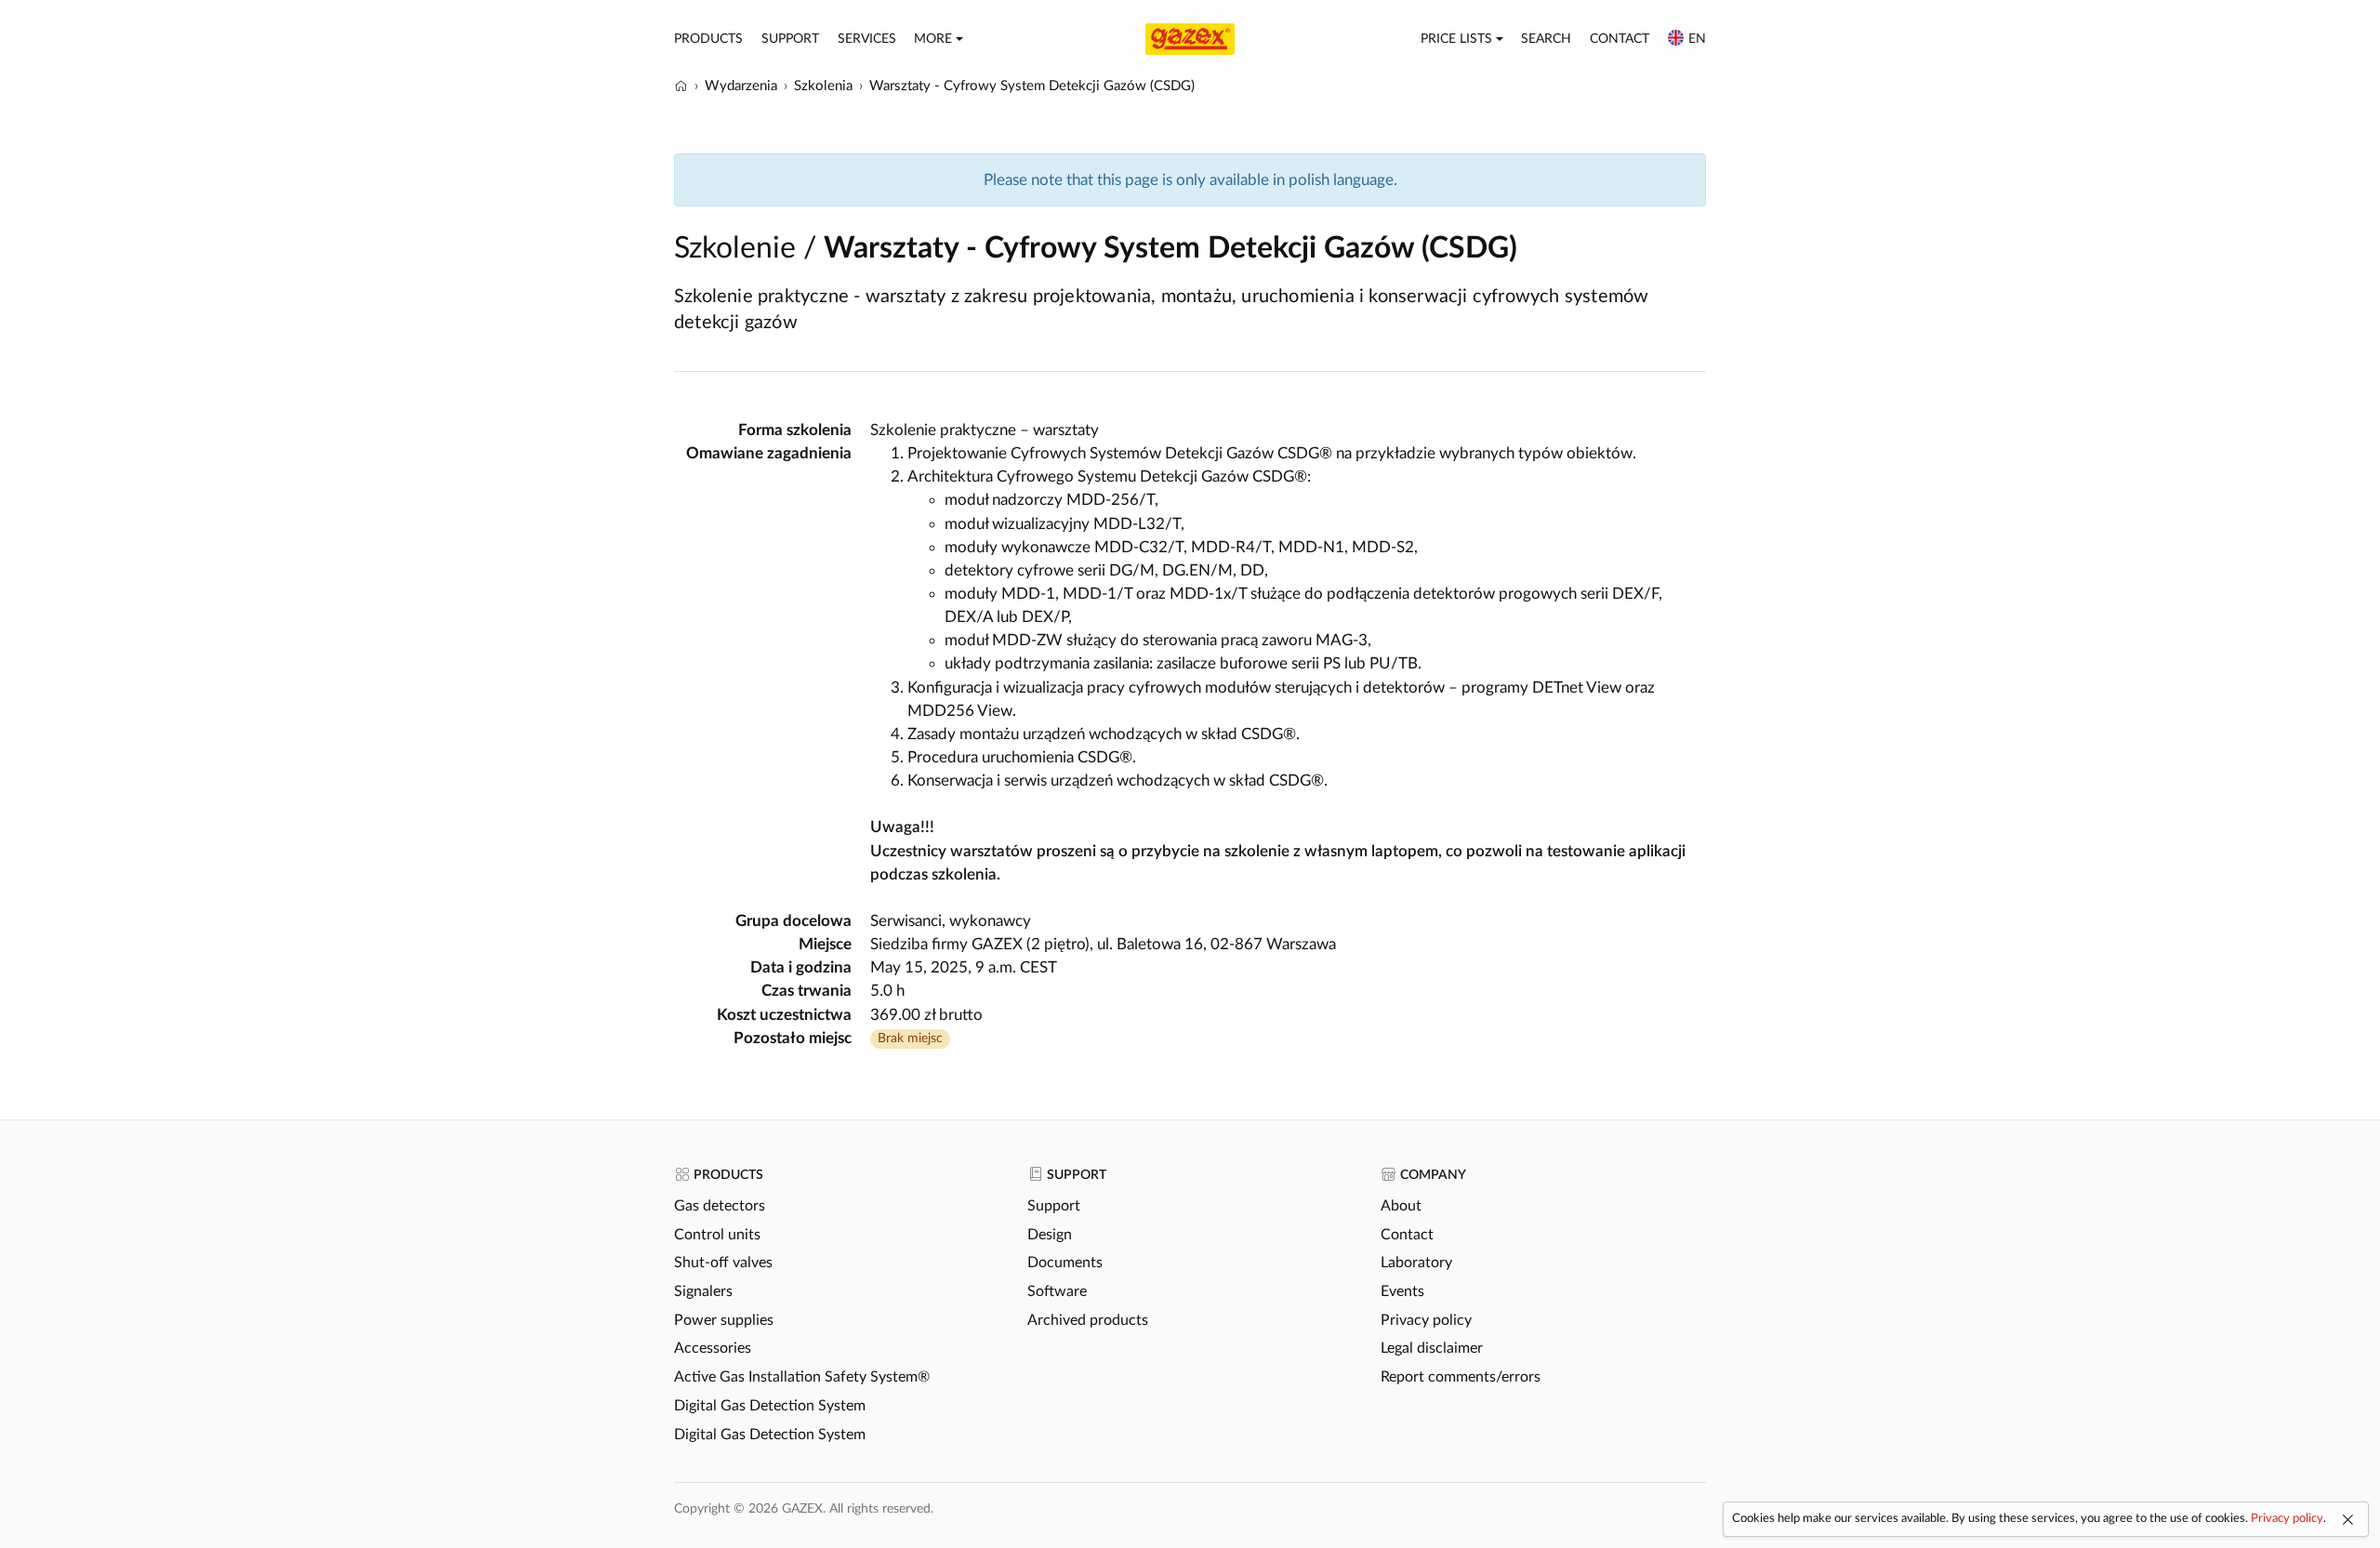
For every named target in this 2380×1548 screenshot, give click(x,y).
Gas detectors (720, 1206)
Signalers (703, 1291)
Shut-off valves (723, 1263)
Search (1546, 39)
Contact (1620, 39)
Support (790, 39)
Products (708, 39)
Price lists (1456, 39)
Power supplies (724, 1320)
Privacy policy (1426, 1320)
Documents (1065, 1263)
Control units (717, 1235)
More (933, 39)
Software (1057, 1291)
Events (1402, 1291)
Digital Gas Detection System (770, 1406)
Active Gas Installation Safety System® (802, 1377)
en (1697, 39)
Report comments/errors (1461, 1377)
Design (1050, 1235)
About (1401, 1206)
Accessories (713, 1348)
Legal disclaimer (1432, 1348)
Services (867, 39)
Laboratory (1416, 1263)
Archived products (1088, 1320)
